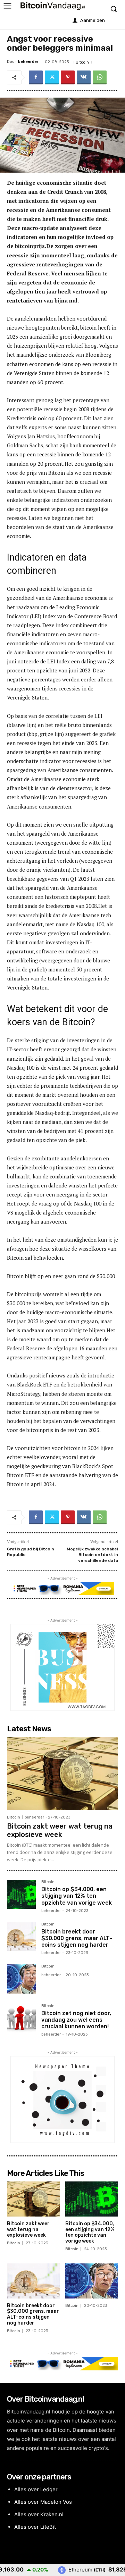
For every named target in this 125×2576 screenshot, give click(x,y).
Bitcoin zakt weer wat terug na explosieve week (60, 1830)
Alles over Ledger (36, 2489)
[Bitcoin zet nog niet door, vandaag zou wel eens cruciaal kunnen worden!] (21, 2018)
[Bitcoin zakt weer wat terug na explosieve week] (62, 1774)
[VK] (84, 77)
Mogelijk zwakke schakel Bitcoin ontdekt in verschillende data (92, 1555)
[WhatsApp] (100, 77)
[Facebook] (36, 77)
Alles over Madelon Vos (43, 2502)
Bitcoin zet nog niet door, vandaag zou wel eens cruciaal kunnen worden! (76, 2020)
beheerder (28, 62)
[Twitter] (52, 77)
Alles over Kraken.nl (39, 2514)
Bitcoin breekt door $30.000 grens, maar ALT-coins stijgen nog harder (77, 1938)
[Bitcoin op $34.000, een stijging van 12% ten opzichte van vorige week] (21, 1894)
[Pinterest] (68, 77)
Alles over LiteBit (35, 2527)
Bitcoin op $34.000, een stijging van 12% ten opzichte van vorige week (77, 1896)
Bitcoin (82, 62)
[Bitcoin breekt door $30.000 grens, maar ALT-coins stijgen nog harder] (21, 1937)
